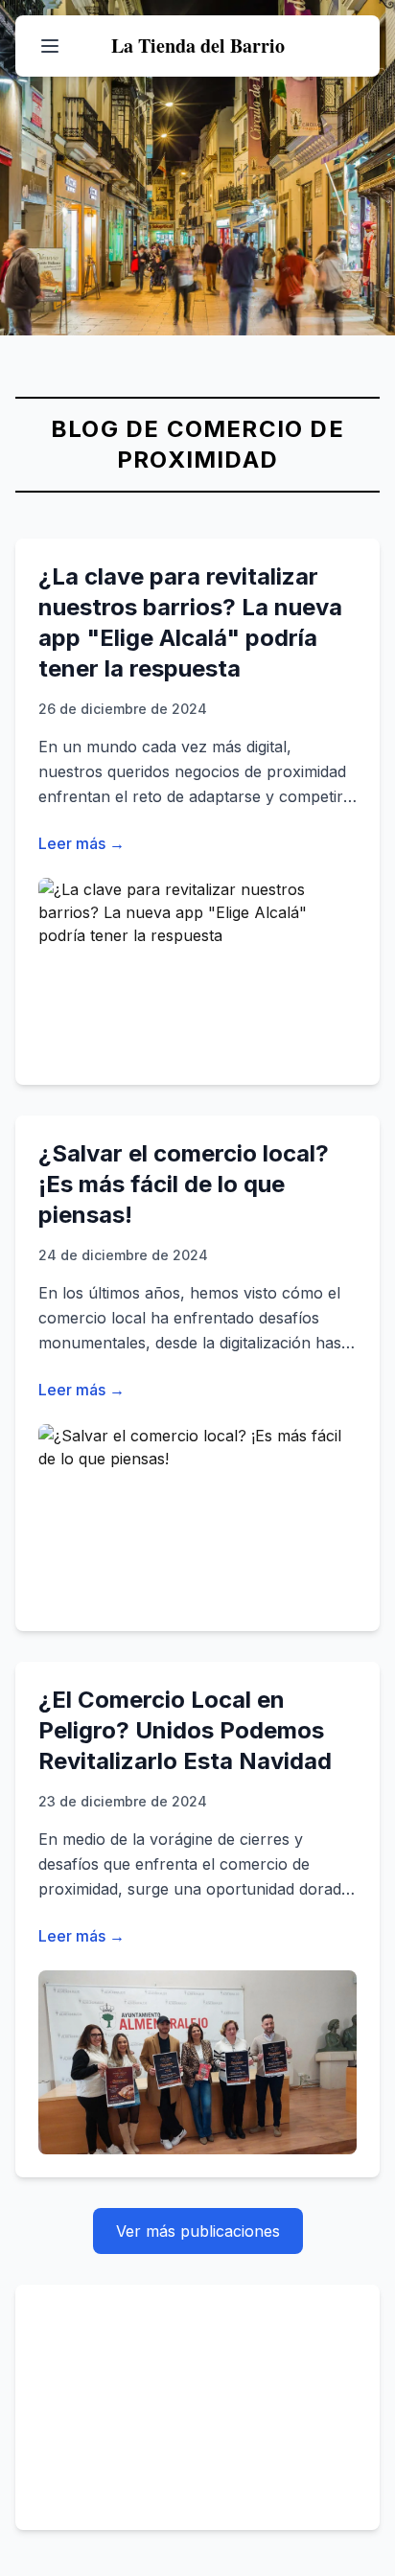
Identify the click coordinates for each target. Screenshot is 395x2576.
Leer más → (81, 843)
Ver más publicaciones (198, 2231)
